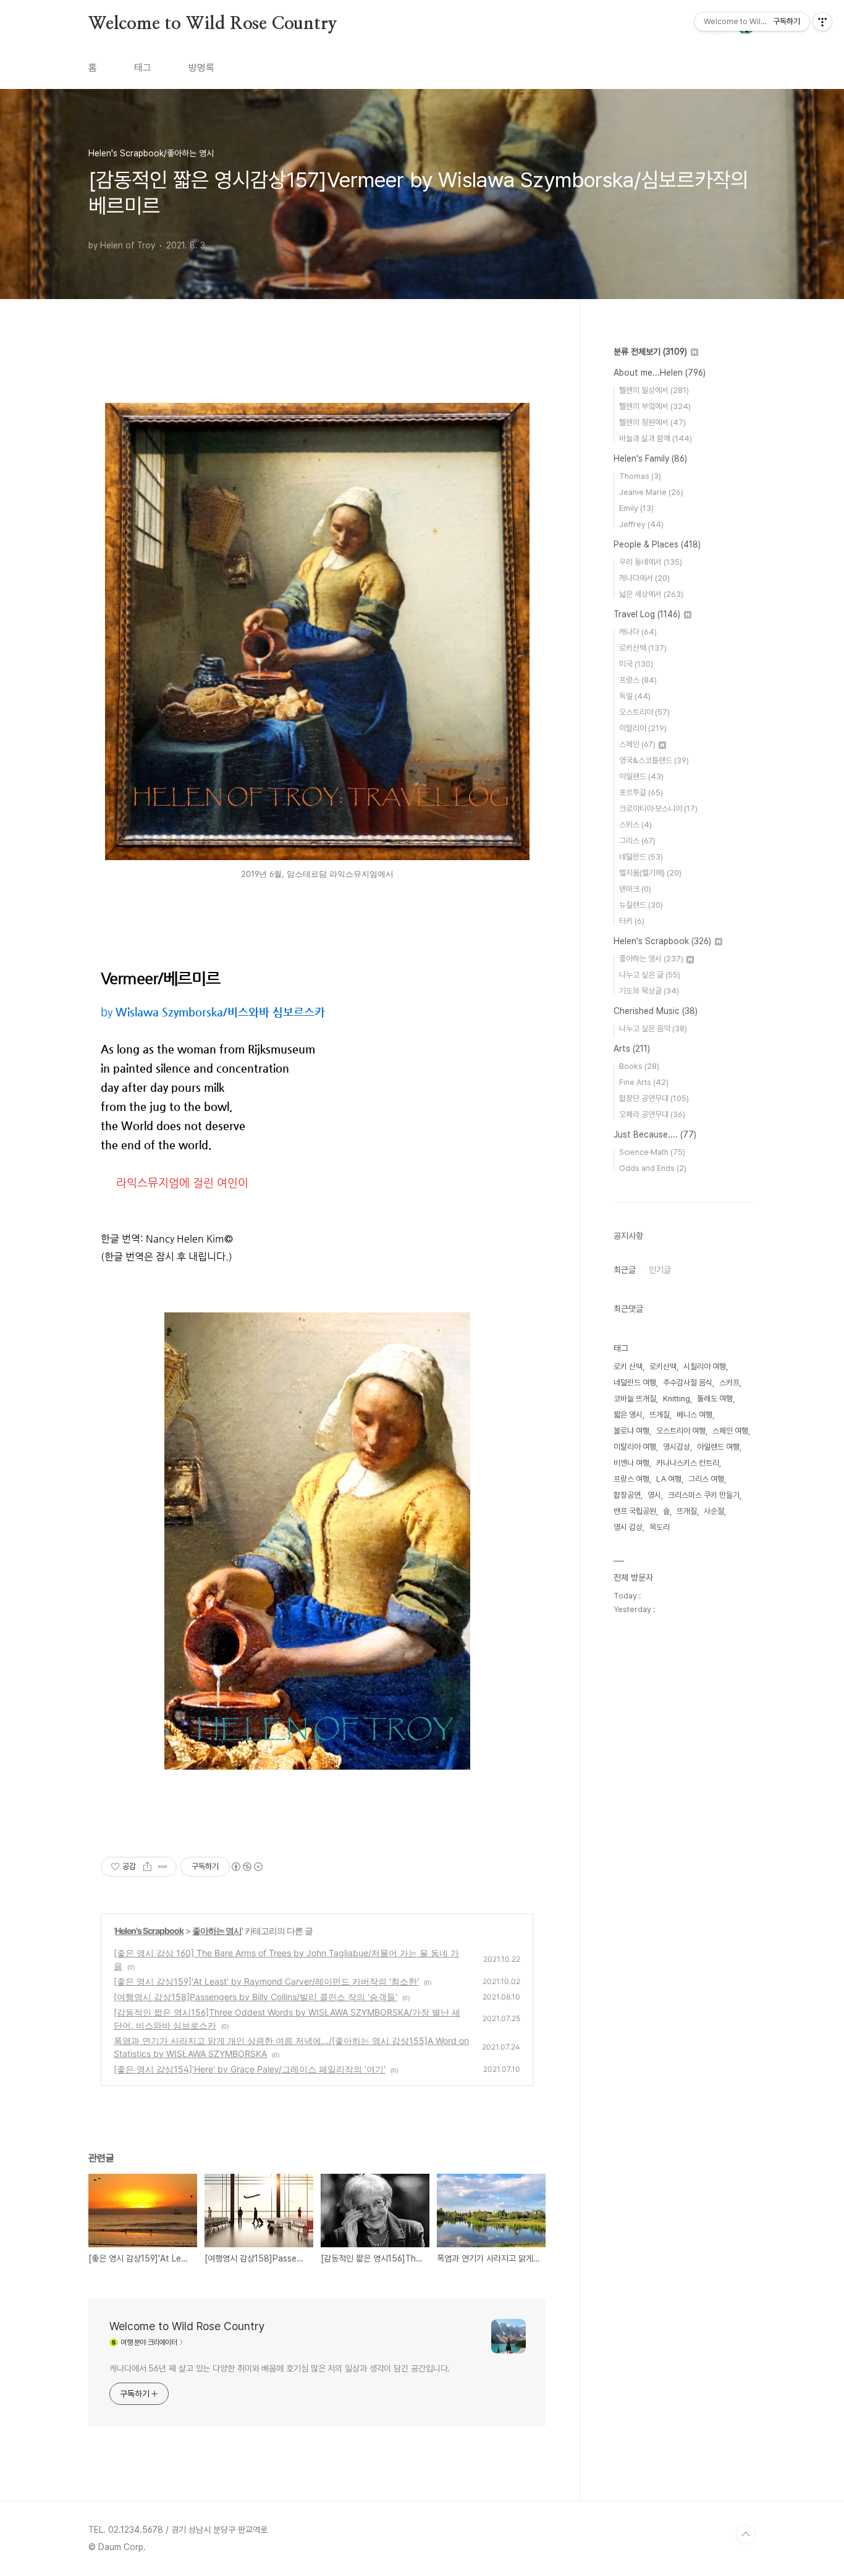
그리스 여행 (706, 1479)
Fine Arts (644, 1082)
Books (639, 1066)
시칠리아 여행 (705, 1366)
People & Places (657, 544)
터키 (632, 921)
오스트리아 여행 (681, 1431)
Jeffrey (641, 524)
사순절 (714, 1511)
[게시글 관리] (163, 1867)
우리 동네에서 (651, 562)
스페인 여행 (730, 1431)
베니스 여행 (694, 1415)
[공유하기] (147, 1867)
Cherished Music (656, 1011)
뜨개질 (687, 1511)
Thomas (640, 476)
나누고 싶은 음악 (653, 1028)
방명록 (201, 68)
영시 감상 (628, 1527)
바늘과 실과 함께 (656, 438)
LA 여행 (669, 1479)
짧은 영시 (628, 1415)
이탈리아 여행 (635, 1447)
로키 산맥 (628, 1366)
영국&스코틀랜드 (654, 760)
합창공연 (627, 1495)
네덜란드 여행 (635, 1383)
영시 (654, 1495)
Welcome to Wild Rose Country (213, 24)
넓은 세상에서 (651, 594)
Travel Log (647, 614)
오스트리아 (644, 712)
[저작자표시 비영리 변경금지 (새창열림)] (247, 1867)
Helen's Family (650, 458)
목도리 (660, 1527)
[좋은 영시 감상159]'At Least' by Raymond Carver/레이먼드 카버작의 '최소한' (266, 1981)
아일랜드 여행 (718, 1447)
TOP (746, 2535)
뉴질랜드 (641, 905)
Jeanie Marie (651, 492)
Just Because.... (655, 1134)
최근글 (625, 1270)
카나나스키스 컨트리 (688, 1463)
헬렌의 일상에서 (654, 390)
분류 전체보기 (650, 352)
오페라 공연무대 (652, 1114)
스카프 (729, 1383)
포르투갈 (641, 792)
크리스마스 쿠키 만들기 (704, 1495)
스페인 (637, 744)
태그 (143, 68)
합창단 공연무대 (654, 1098)
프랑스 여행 (631, 1479)
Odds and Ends (653, 1168)
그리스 (637, 841)
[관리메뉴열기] (822, 22)
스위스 (635, 825)
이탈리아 (643, 728)
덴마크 (635, 889)
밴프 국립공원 (635, 1511)
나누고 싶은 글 (650, 975)
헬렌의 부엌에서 (655, 406)
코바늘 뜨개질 (635, 1399)
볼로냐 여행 (631, 1431)
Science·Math (652, 1152)
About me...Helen (660, 373)
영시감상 (677, 1447)
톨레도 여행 (715, 1399)
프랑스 (638, 680)
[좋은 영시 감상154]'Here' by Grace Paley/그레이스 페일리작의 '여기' (250, 2069)
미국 (636, 664)
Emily (636, 508)
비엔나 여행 (631, 1463)
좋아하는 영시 (217, 1931)
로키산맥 (643, 648)
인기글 (660, 1270)
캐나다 (638, 632)
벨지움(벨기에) (650, 873)
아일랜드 (641, 776)
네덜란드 (641, 857)
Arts (632, 1049)
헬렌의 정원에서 (652, 422)
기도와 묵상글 (649, 991)
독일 (635, 696)
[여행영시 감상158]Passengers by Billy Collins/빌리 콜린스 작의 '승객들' (255, 1997)
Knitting (677, 1399)
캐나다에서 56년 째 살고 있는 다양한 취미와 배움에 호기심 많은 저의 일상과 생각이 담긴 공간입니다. (280, 2368)
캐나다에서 (644, 578)
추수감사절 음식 (688, 1383)
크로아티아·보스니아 (658, 809)
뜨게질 (660, 1415)
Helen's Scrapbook (149, 1931)
